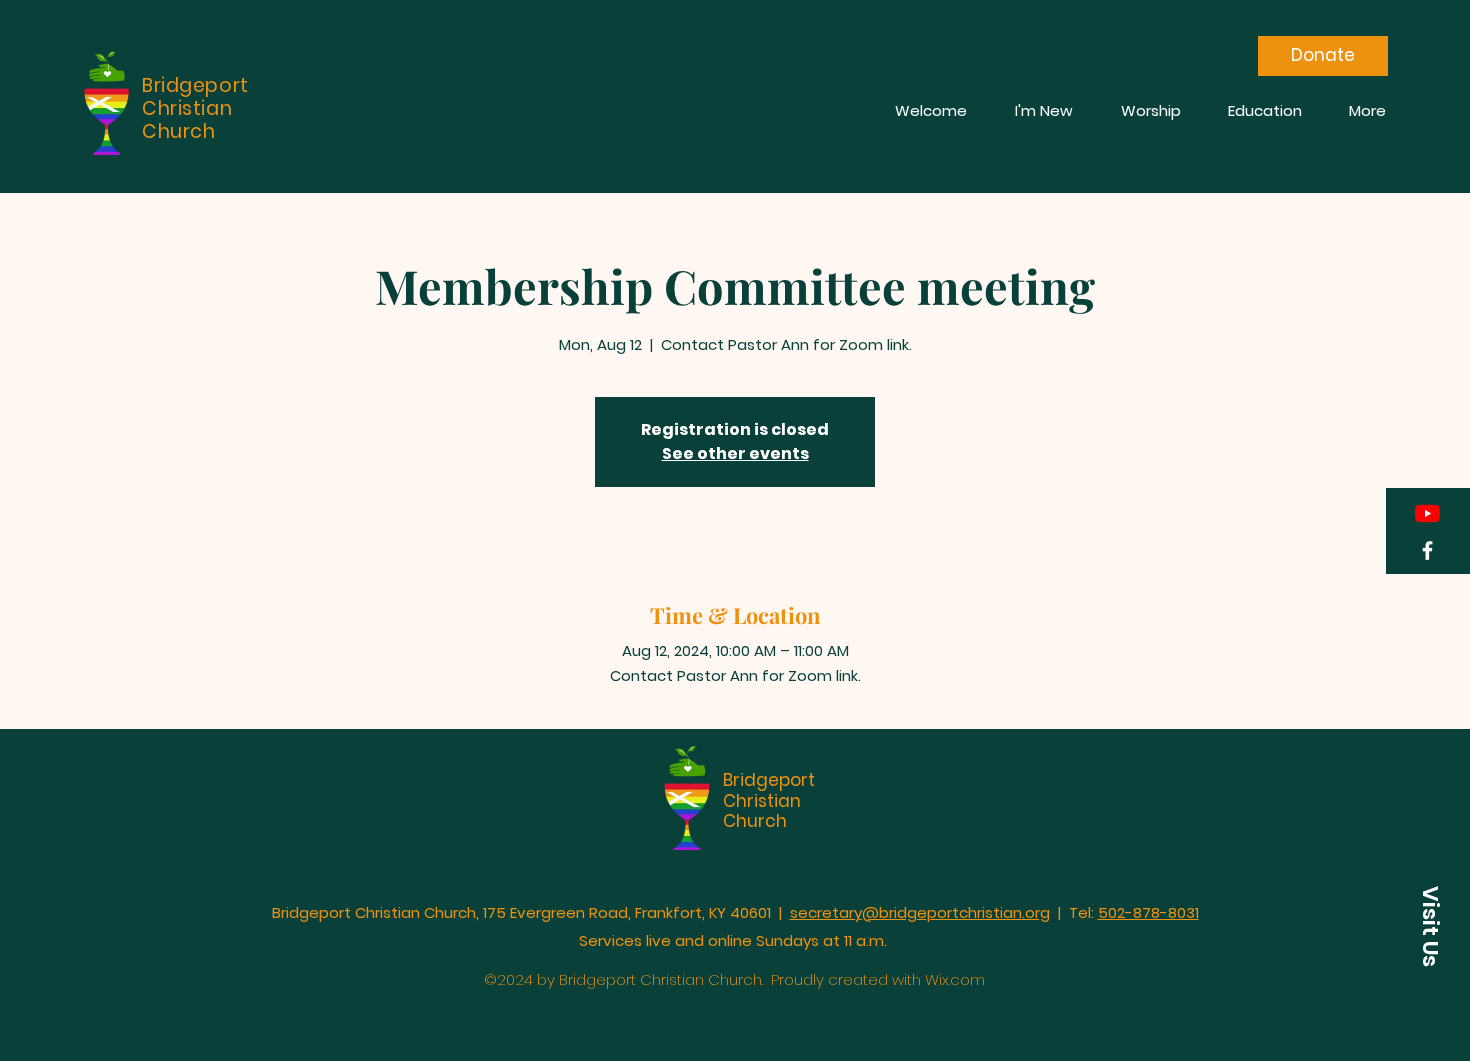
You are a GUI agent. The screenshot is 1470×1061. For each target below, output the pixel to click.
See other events (735, 453)
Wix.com (955, 979)
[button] (1430, 926)
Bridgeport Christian (769, 790)
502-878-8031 (1148, 912)
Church (755, 821)
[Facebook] (1427, 550)
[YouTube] (1427, 513)
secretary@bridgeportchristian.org (920, 912)
